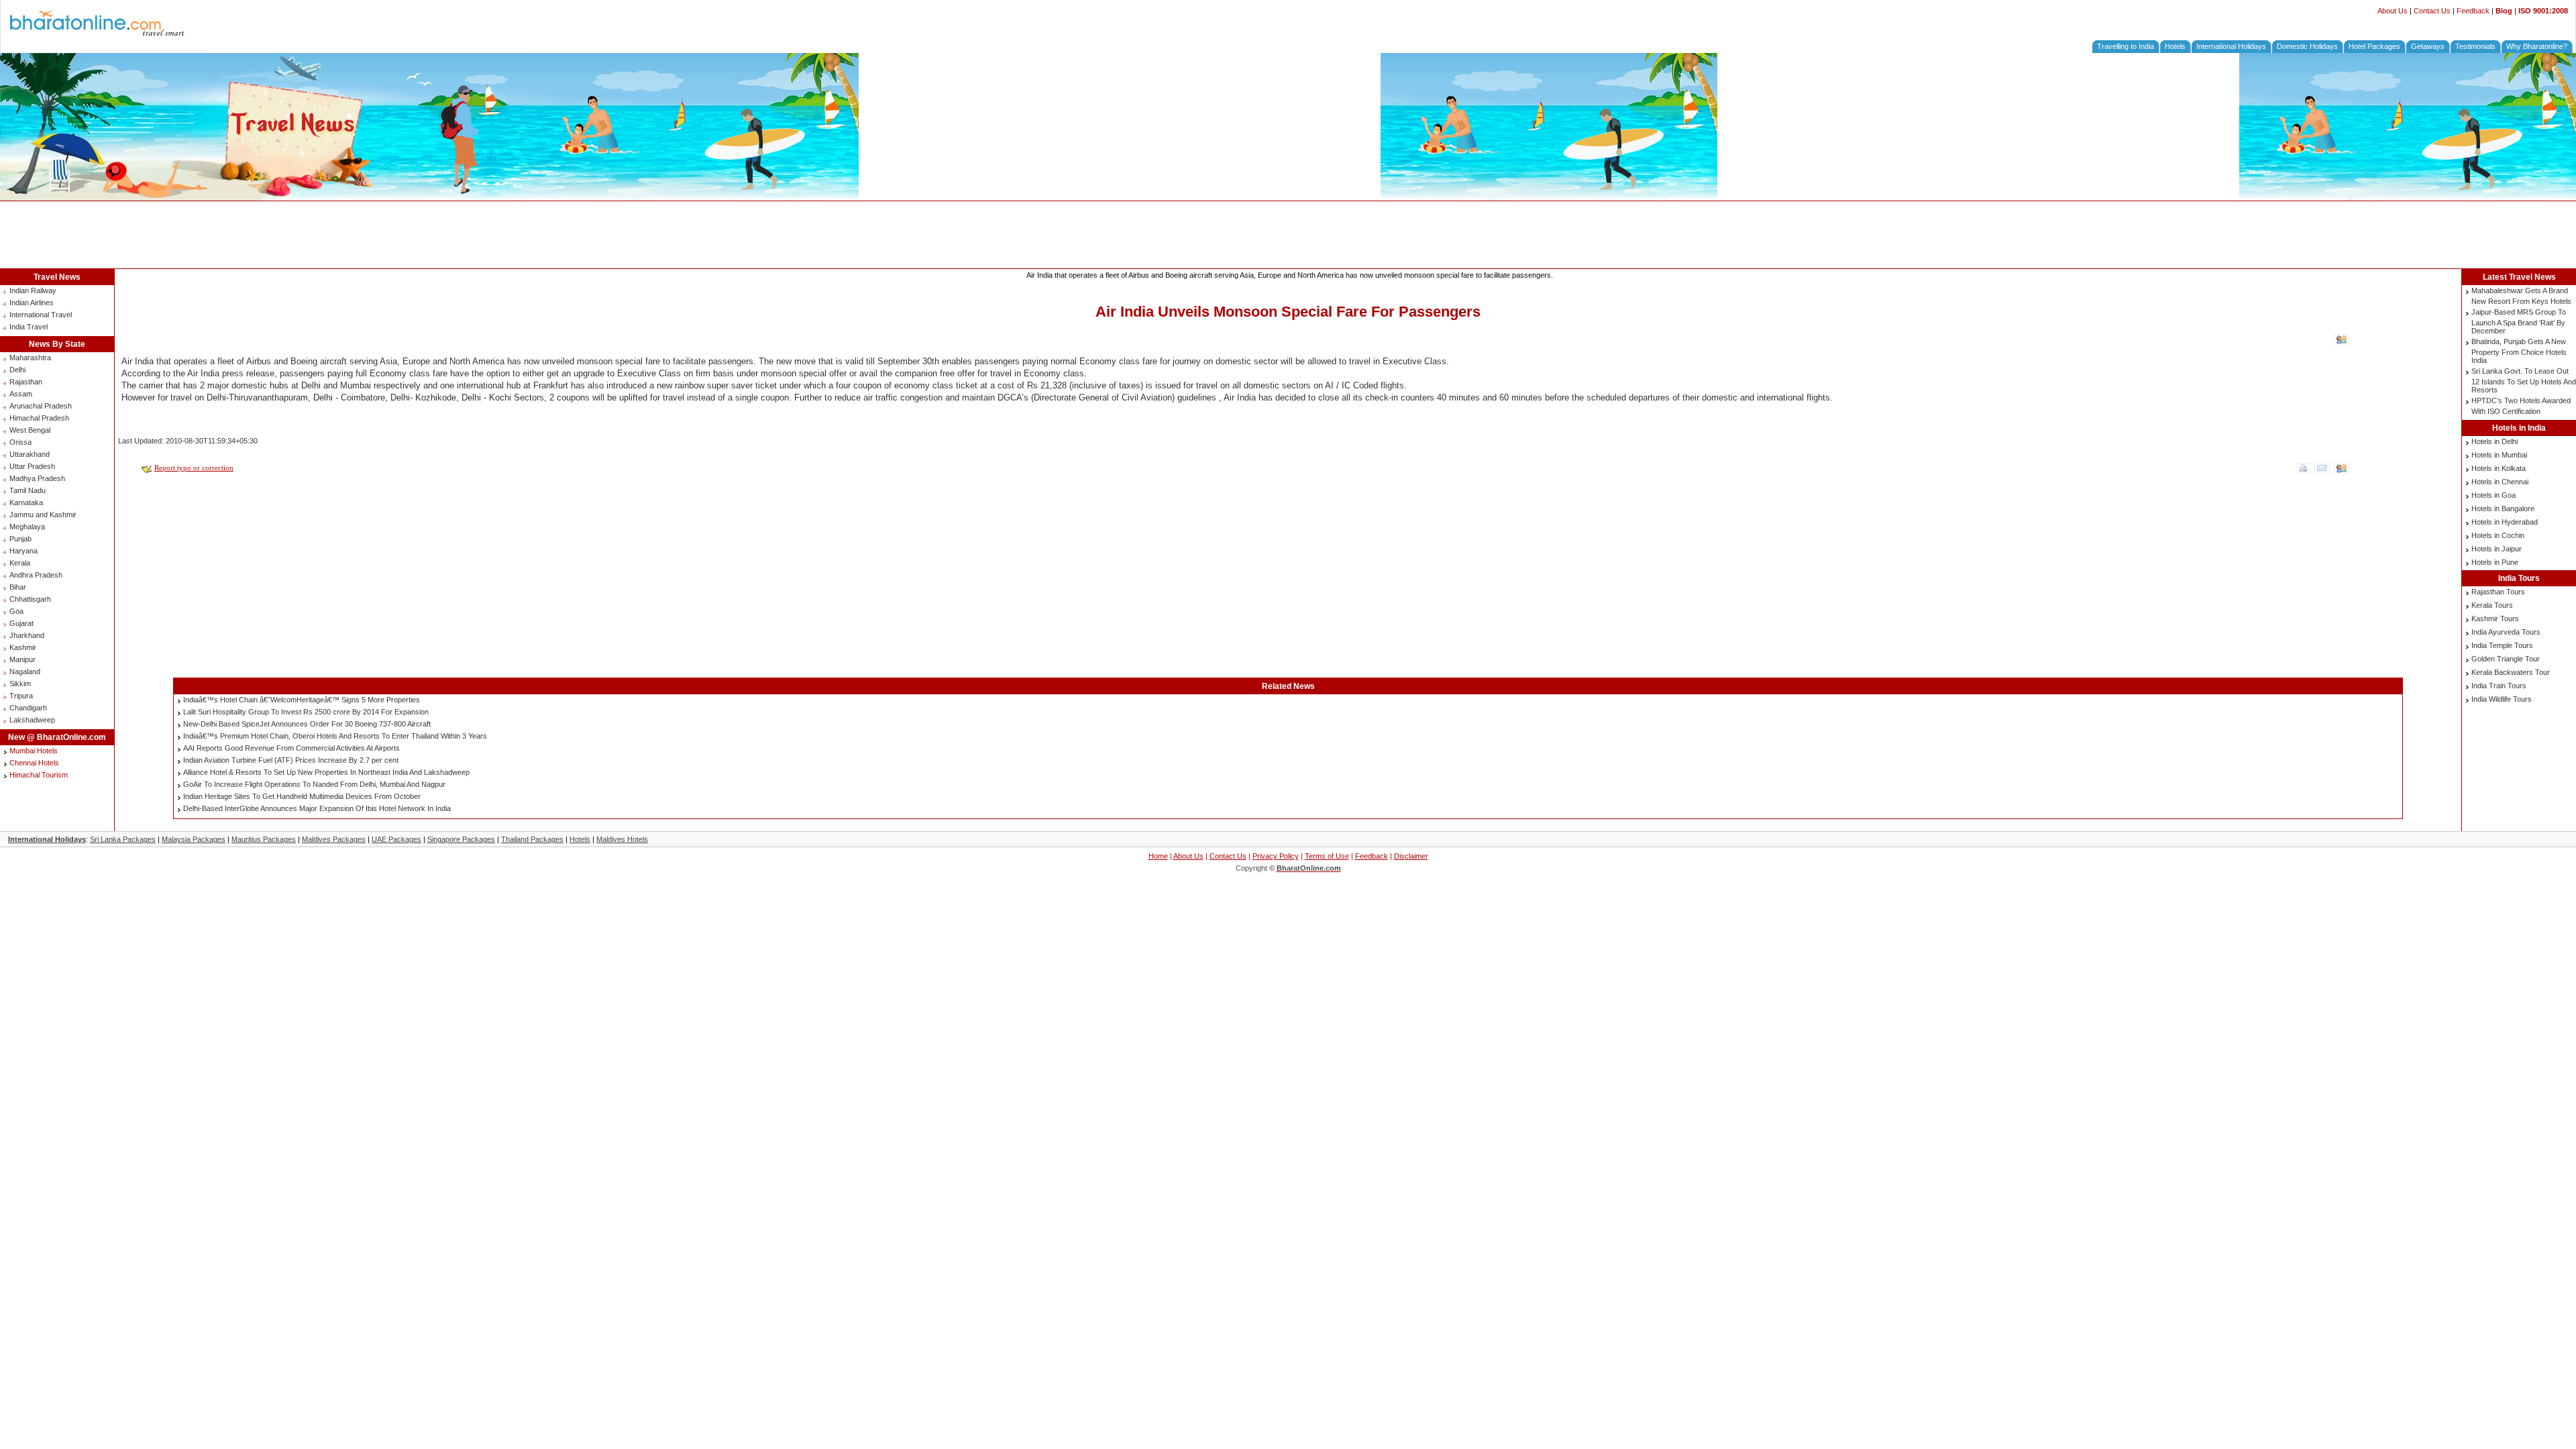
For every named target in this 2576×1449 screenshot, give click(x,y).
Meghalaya (27, 527)
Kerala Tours (2492, 605)
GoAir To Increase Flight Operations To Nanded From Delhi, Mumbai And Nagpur (314, 784)
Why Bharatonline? (2537, 46)
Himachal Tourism (39, 775)
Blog (2504, 11)
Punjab (20, 539)
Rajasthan (26, 382)
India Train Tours (2499, 686)
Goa (16, 611)
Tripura (21, 696)
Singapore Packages (461, 839)
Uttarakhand (30, 454)
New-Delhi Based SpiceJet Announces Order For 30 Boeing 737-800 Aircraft (307, 724)
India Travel (29, 327)
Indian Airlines (32, 303)
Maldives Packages (334, 839)
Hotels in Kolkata (2499, 468)
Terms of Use (1327, 856)
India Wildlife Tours (2502, 699)
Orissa (20, 442)
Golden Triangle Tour (2506, 659)
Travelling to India (2126, 46)
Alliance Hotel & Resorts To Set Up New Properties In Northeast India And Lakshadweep (326, 772)
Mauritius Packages (264, 839)
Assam (21, 394)
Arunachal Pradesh (41, 406)
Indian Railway (33, 290)
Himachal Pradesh (39, 418)
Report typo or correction (194, 468)
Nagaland (25, 672)
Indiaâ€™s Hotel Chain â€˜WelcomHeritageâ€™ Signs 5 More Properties (302, 700)
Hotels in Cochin (2498, 535)
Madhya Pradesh (37, 478)
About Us (2393, 11)
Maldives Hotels (622, 839)
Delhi (17, 370)
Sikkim (20, 684)
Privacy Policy (1276, 856)
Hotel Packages (2374, 46)
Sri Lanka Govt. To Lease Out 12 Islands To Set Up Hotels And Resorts (2524, 380)
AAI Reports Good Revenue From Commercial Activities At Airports (291, 748)
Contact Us (2432, 11)
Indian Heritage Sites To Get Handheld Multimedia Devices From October (302, 796)
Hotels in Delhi (2494, 441)
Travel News (57, 277)
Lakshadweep (32, 720)
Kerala (20, 563)
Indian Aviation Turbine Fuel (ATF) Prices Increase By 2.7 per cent (291, 760)
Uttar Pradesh (32, 466)
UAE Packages (396, 839)
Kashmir (23, 647)
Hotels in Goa (2493, 495)
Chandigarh (28, 708)
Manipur (22, 659)
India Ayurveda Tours (2506, 632)
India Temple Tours (2502, 645)
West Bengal (30, 430)
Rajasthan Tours (2498, 592)
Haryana (23, 551)
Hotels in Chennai (2500, 482)
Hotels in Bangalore (2503, 508)
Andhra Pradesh (36, 575)
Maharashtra (30, 358)
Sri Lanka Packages (123, 839)
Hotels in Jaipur (2497, 549)
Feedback (2473, 11)
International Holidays (2231, 46)
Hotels (2175, 46)
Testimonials (2475, 46)
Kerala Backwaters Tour (2511, 672)
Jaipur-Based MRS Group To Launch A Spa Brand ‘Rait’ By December (2519, 321)
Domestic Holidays (2307, 46)
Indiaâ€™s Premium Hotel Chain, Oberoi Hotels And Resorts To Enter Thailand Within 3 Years (335, 736)
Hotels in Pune (2495, 562)
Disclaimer (1411, 856)
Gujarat (21, 623)
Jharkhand (27, 635)
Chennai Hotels (34, 763)
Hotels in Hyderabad (2505, 522)
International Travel (41, 315)
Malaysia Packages (194, 839)
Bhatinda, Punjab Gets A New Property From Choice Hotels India (2519, 351)
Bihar (18, 587)
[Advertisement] (1288, 235)
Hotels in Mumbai (2499, 455)
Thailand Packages (532, 839)
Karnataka (26, 502)
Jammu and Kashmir (43, 515)
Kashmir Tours (2495, 619)
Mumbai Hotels (34, 751)
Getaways (2428, 46)
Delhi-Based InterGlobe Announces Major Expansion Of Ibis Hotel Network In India (317, 808)
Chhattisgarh (30, 599)
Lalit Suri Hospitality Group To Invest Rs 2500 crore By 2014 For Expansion (306, 712)
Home (1158, 856)
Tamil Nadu (28, 490)
